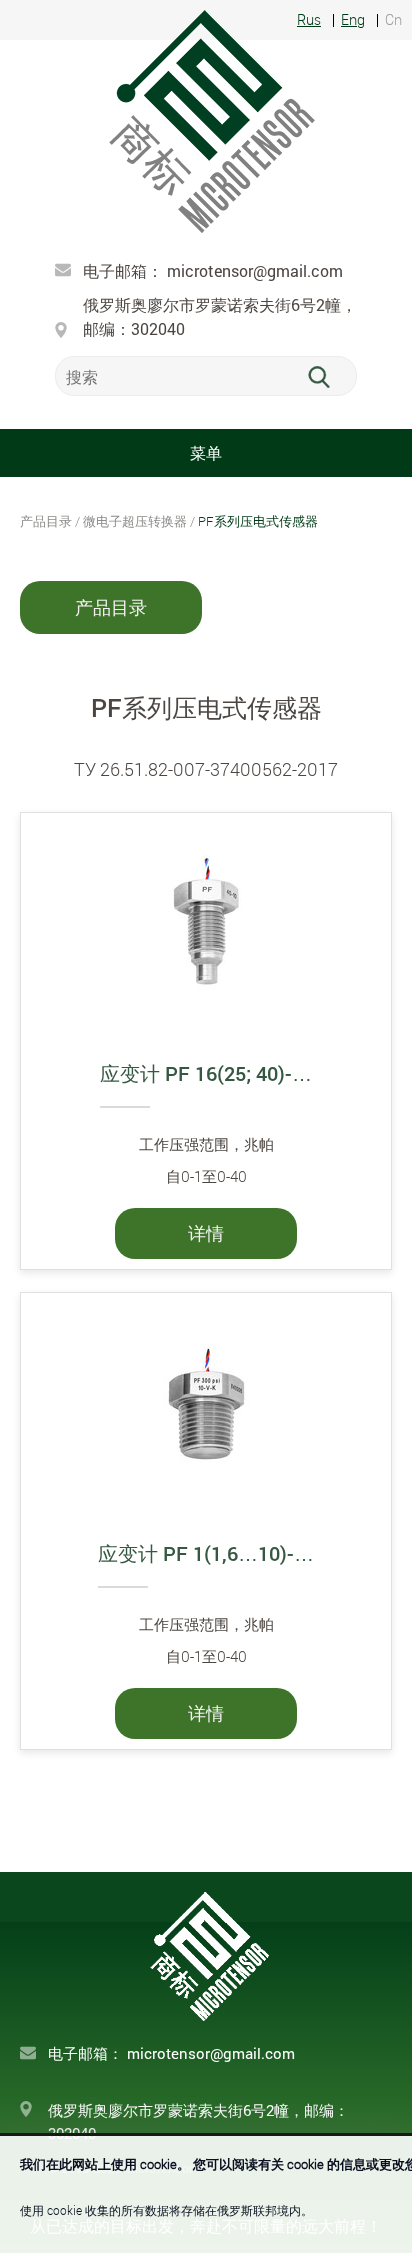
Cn (393, 20)
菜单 (206, 452)
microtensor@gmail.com (255, 270)
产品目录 (111, 607)
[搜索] (330, 377)
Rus (309, 20)
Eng (353, 20)
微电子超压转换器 (135, 521)
